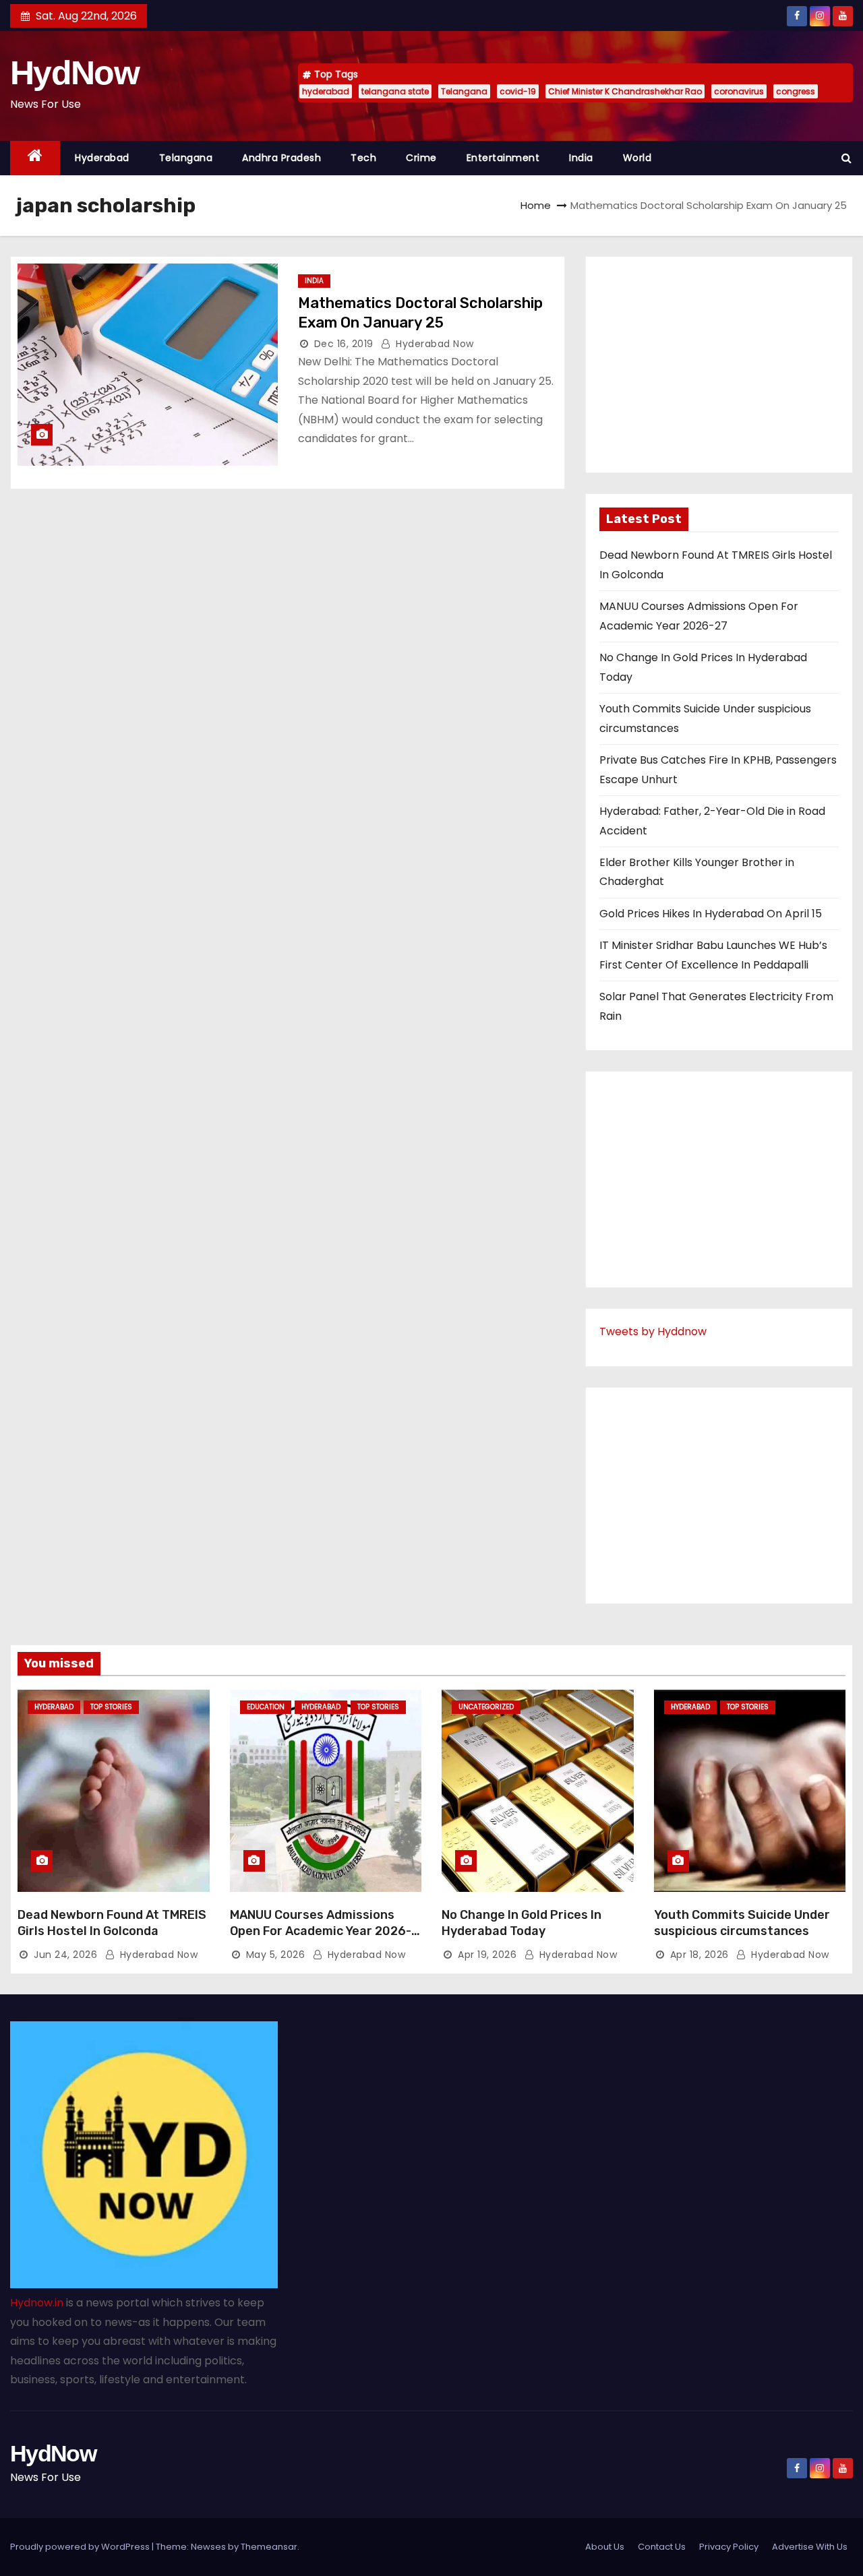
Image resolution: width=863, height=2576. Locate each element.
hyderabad (326, 91)
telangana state (395, 91)
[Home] (35, 158)
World (637, 158)
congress (796, 91)
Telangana (464, 91)
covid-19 (518, 91)
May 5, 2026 (276, 1955)
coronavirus (739, 91)
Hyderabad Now (434, 344)
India (581, 158)
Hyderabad (102, 158)
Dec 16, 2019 (344, 344)
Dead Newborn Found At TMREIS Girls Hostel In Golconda (112, 1923)
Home (536, 205)
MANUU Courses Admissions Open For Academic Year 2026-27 (321, 1931)
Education (266, 1707)
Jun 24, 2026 (65, 1955)
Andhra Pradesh (281, 158)
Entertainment (503, 158)
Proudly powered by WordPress (81, 2547)
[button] (846, 158)
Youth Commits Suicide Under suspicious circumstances (742, 1923)
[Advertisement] (719, 365)
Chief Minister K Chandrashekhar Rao (625, 91)
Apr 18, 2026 (700, 1955)
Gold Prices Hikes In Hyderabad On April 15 (711, 914)
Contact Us (662, 2547)
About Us (605, 2547)
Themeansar (269, 2547)
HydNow (75, 73)
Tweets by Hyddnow (653, 1331)
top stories (111, 1707)
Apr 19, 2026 (487, 1955)
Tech (363, 158)
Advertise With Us (810, 2547)
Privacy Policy (729, 2547)
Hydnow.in (37, 2303)
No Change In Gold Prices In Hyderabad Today (522, 1923)
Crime (421, 158)
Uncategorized (486, 1707)
